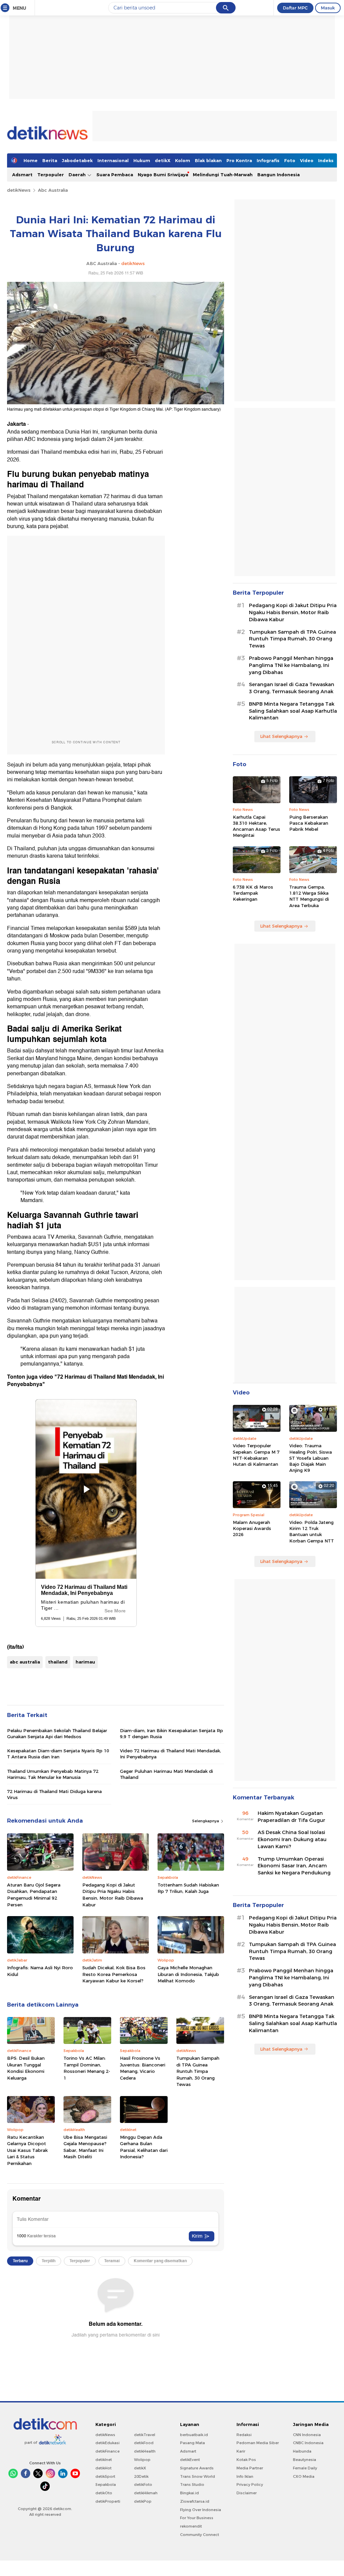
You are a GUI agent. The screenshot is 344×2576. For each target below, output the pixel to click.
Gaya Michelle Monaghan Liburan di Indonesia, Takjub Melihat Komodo (188, 1974)
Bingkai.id (189, 2493)
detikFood (144, 2443)
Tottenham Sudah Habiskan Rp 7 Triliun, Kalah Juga (188, 1888)
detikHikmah (146, 2493)
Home (31, 160)
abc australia (25, 1662)
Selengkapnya (206, 1821)
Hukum (142, 160)
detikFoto (143, 2485)
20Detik (141, 2476)
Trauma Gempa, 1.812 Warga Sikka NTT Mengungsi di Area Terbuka (309, 896)
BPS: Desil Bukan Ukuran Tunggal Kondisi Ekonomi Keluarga (26, 2068)
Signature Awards (197, 2468)
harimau (85, 1662)
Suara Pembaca (115, 175)
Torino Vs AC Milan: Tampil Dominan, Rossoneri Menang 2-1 (87, 2068)
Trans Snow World (198, 2476)
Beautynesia (305, 2460)
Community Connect (200, 2535)
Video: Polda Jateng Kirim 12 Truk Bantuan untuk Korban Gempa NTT (312, 1532)
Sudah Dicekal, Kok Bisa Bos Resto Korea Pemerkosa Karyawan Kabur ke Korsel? (114, 1974)
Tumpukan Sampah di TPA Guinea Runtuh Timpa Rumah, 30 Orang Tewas (198, 2071)
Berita (50, 160)
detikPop (143, 2501)
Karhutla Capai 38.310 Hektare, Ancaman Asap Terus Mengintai (256, 826)
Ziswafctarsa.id (195, 2501)
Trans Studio (192, 2485)
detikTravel (145, 2435)
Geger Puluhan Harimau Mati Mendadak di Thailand (166, 1774)
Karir (241, 2451)
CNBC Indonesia (308, 2443)
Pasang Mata (192, 2443)
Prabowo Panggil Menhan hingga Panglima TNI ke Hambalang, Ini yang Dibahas (291, 665)
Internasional (113, 160)
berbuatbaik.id (194, 2435)
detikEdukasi (107, 2443)
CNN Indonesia (307, 2435)
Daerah (78, 175)
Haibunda (302, 2451)
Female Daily (305, 2468)
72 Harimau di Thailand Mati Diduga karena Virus (54, 1794)
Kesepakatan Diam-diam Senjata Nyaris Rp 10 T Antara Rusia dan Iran (58, 1754)
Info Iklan (245, 2476)
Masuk (328, 8)
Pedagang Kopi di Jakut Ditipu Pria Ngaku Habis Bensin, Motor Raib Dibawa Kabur (113, 1895)
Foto (290, 160)
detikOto (104, 2493)
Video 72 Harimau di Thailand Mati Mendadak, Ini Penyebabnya (170, 1754)
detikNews (19, 190)
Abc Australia (53, 190)
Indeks (326, 160)
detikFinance (107, 2451)
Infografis (268, 160)
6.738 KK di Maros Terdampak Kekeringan (253, 893)
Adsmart (22, 175)
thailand (58, 1662)
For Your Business (197, 2518)
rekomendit (191, 2526)
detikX (163, 160)
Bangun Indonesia (278, 175)
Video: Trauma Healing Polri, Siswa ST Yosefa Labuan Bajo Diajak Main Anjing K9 (311, 1458)
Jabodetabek (77, 160)
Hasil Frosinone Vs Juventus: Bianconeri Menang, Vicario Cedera (143, 2068)
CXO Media (304, 2476)
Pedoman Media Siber (258, 2443)
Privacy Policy (250, 2485)
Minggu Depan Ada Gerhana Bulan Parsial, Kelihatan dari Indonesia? (144, 2147)
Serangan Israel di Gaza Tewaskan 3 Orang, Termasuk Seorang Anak (292, 688)
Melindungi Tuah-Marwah (223, 175)
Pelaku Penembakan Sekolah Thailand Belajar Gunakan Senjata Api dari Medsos (57, 1733)
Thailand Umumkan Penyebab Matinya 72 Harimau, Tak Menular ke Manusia (53, 1774)
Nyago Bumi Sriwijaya (163, 175)
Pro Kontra (239, 160)
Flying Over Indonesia (201, 2510)
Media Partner (250, 2468)
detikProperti (108, 2501)
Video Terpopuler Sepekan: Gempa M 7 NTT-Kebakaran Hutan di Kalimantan (256, 1455)
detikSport (105, 2476)
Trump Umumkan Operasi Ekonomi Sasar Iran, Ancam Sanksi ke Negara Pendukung (294, 1866)
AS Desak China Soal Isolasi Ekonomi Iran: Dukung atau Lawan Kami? (292, 1839)
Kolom (183, 160)
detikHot (103, 2468)
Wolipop (142, 2460)
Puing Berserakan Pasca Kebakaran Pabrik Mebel (309, 823)
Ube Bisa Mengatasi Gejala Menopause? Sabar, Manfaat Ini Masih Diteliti (85, 2147)
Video (307, 160)
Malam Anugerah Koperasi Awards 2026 (252, 1528)
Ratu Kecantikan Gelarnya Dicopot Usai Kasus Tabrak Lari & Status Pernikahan (27, 2150)
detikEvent (190, 2460)
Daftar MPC (295, 8)
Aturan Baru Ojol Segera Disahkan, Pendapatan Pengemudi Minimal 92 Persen (34, 1895)
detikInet (104, 2460)
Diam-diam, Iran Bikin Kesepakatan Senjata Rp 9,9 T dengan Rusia (171, 1733)
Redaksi (244, 2435)
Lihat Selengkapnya (281, 736)
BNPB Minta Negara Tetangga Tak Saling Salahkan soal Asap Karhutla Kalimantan (293, 711)
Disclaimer (247, 2493)
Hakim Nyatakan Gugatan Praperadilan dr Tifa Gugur (291, 1817)
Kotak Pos (246, 2460)
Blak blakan (208, 160)
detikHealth (145, 2451)
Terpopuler (51, 175)
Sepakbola (106, 2485)
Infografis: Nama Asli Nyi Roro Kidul (40, 1971)
